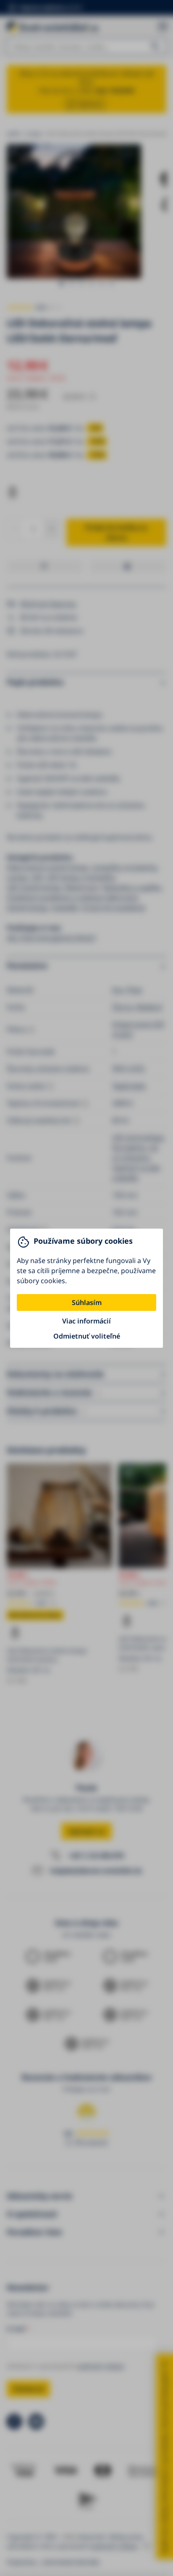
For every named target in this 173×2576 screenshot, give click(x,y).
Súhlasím (87, 1302)
